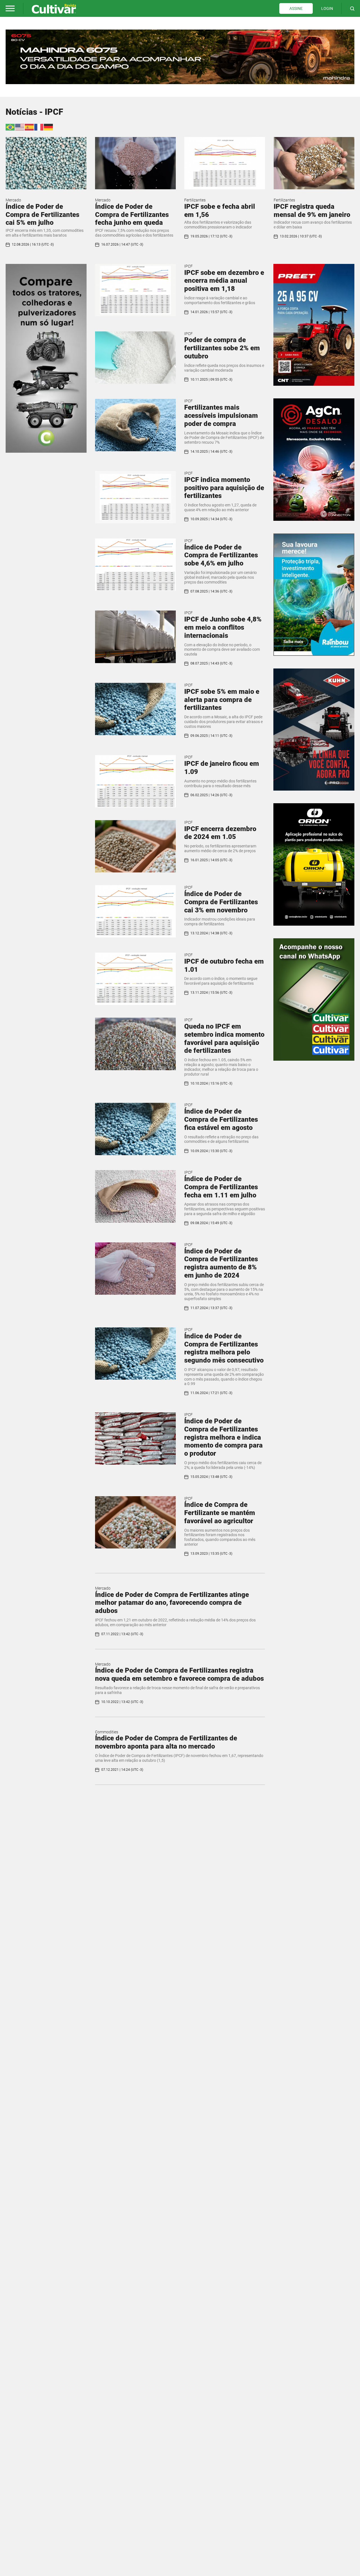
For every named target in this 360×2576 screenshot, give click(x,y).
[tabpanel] (180, 57)
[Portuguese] (10, 127)
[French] (39, 127)
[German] (49, 127)
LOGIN (327, 8)
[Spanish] (30, 127)
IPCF (188, 266)
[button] (10, 8)
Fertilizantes (195, 200)
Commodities (107, 1732)
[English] (20, 127)
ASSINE (296, 8)
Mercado (13, 200)
